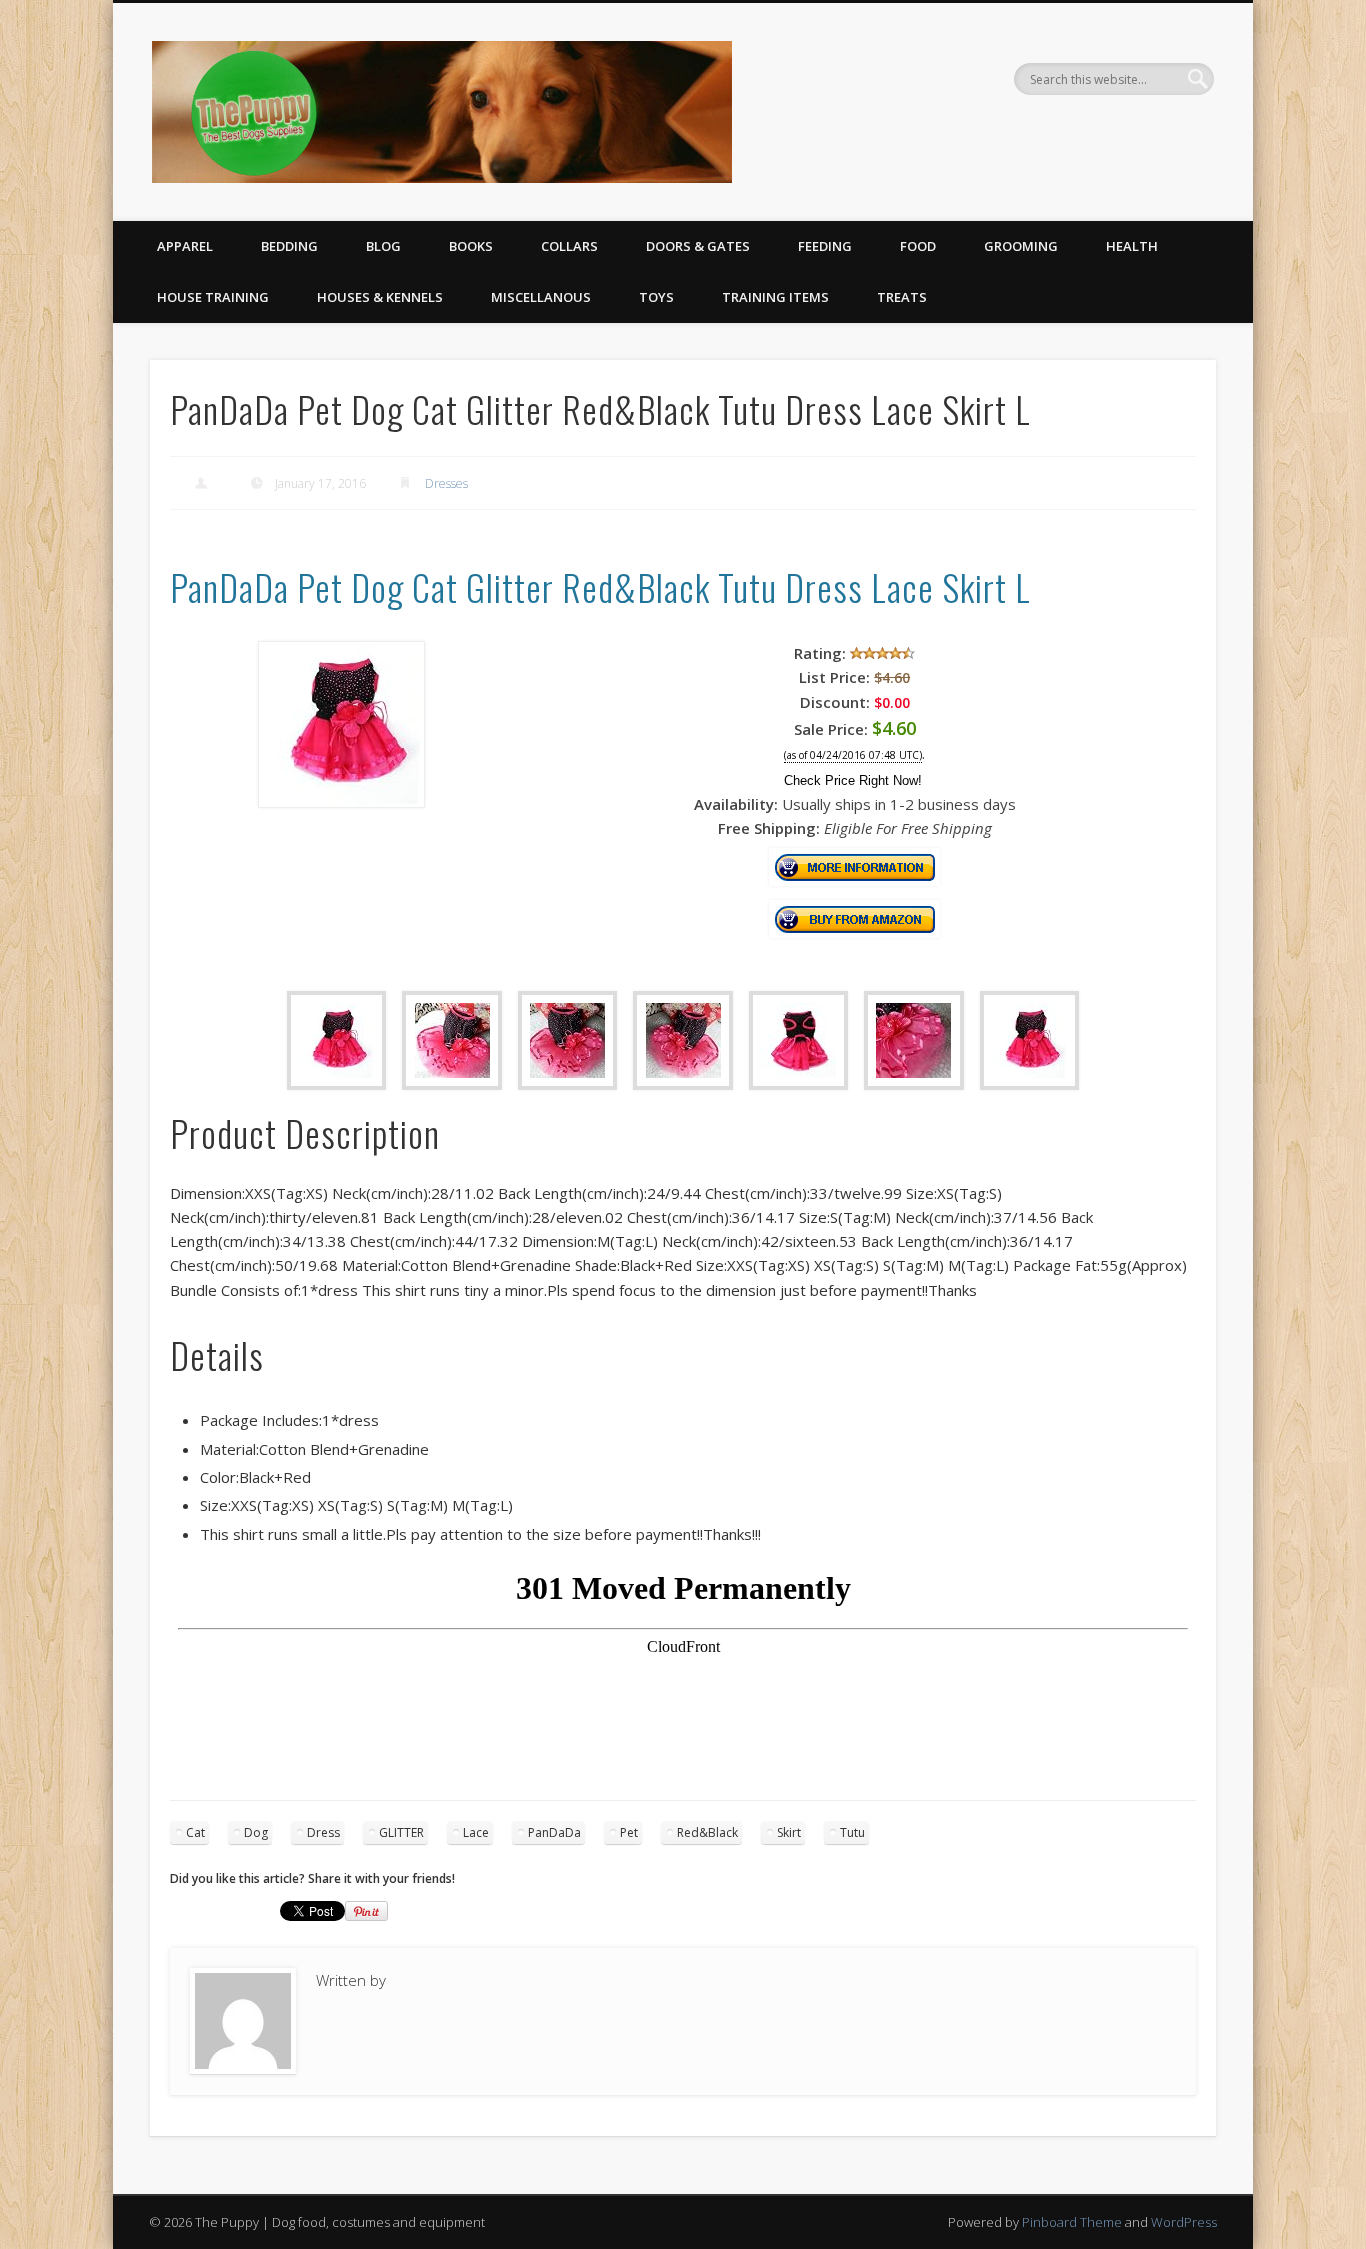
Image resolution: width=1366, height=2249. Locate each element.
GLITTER (401, 1832)
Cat (195, 1832)
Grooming (1021, 246)
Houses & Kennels (380, 297)
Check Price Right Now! (853, 780)
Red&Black (707, 1832)
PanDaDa (554, 1832)
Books (471, 246)
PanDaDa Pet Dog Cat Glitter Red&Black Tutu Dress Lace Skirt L (600, 586)
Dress (323, 1832)
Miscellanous (541, 297)
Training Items (775, 297)
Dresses (446, 483)
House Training (213, 297)
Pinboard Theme (1072, 2222)
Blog (383, 246)
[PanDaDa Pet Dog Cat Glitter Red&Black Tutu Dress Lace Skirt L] (341, 802)
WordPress (1184, 2222)
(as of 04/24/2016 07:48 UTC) (853, 755)
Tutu (852, 1832)
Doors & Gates (698, 246)
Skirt (789, 1832)
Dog (256, 1832)
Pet (629, 1832)
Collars (569, 246)
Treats (902, 297)
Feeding (825, 246)
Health (1132, 246)
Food (918, 246)
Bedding (289, 246)
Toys (656, 297)
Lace (476, 1832)
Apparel (185, 246)
